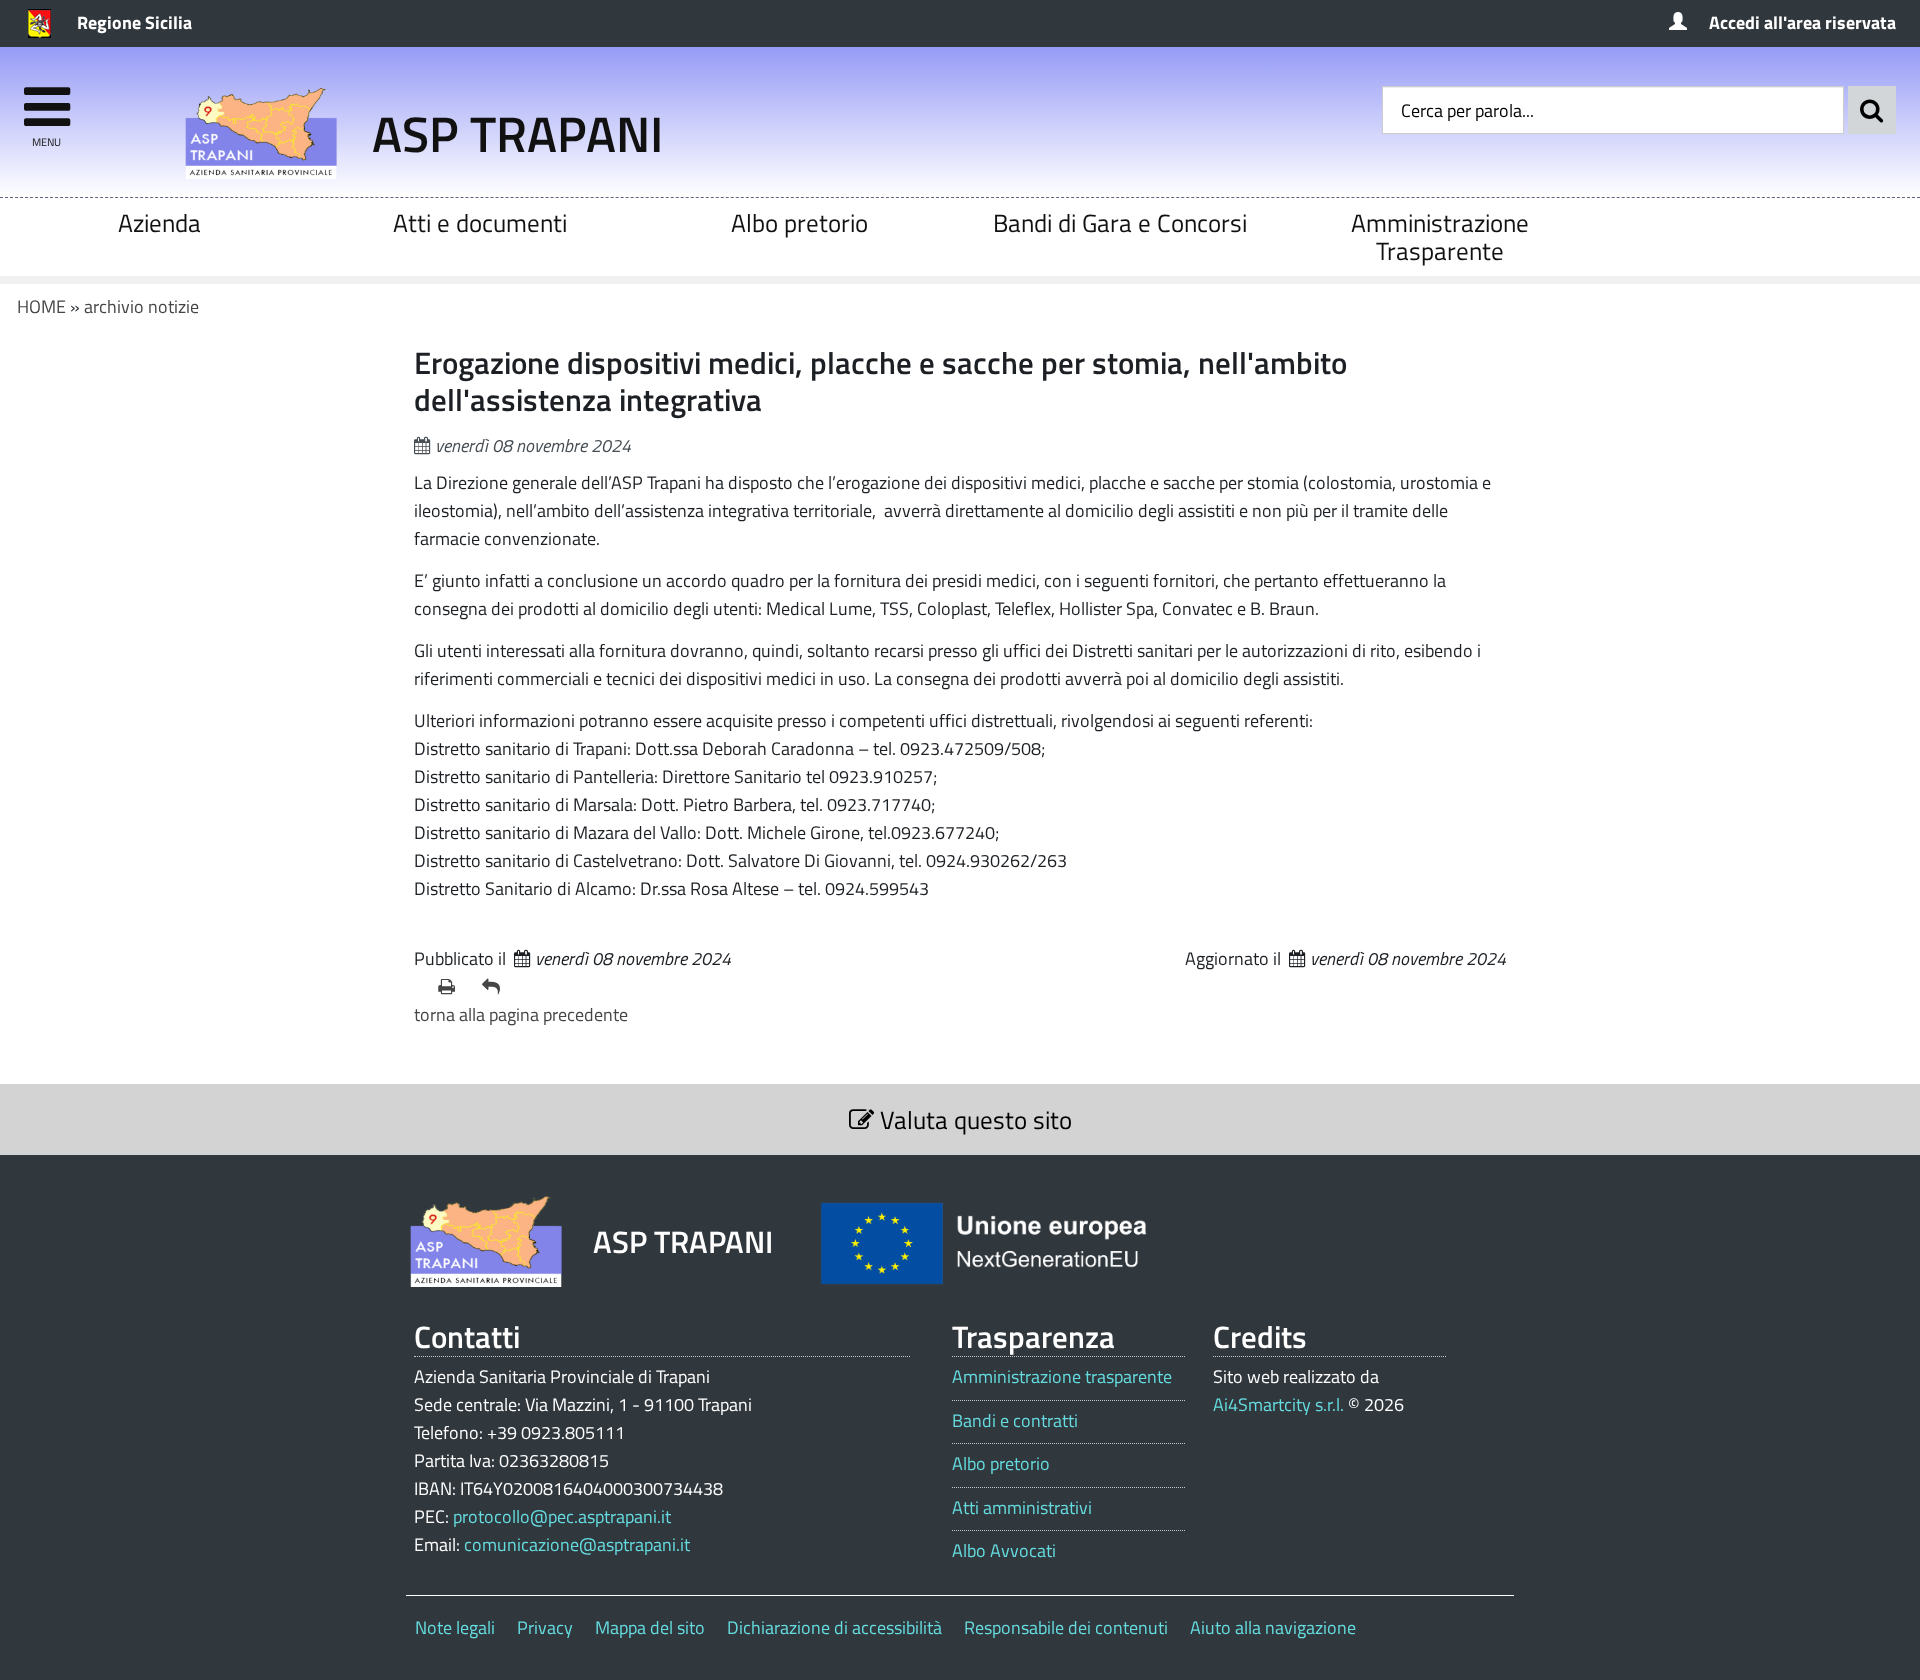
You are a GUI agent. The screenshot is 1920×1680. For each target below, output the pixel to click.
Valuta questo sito (973, 1119)
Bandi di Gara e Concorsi (1120, 222)
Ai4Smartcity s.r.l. (1278, 1404)
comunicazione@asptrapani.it (577, 1544)
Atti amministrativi (1022, 1508)
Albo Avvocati (1004, 1551)
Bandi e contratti (1015, 1421)
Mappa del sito (650, 1627)
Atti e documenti (480, 222)
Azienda (159, 222)
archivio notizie (141, 306)
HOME (41, 306)
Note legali (455, 1627)
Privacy (545, 1627)
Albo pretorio (799, 222)
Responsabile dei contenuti (1066, 1627)
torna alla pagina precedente (521, 1014)
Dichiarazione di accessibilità (834, 1627)
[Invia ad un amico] (496, 987)
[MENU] (46, 97)
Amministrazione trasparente (1062, 1377)
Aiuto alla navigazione (1273, 1627)
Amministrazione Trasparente (1440, 236)
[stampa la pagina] (452, 987)
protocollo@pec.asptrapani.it (562, 1516)
